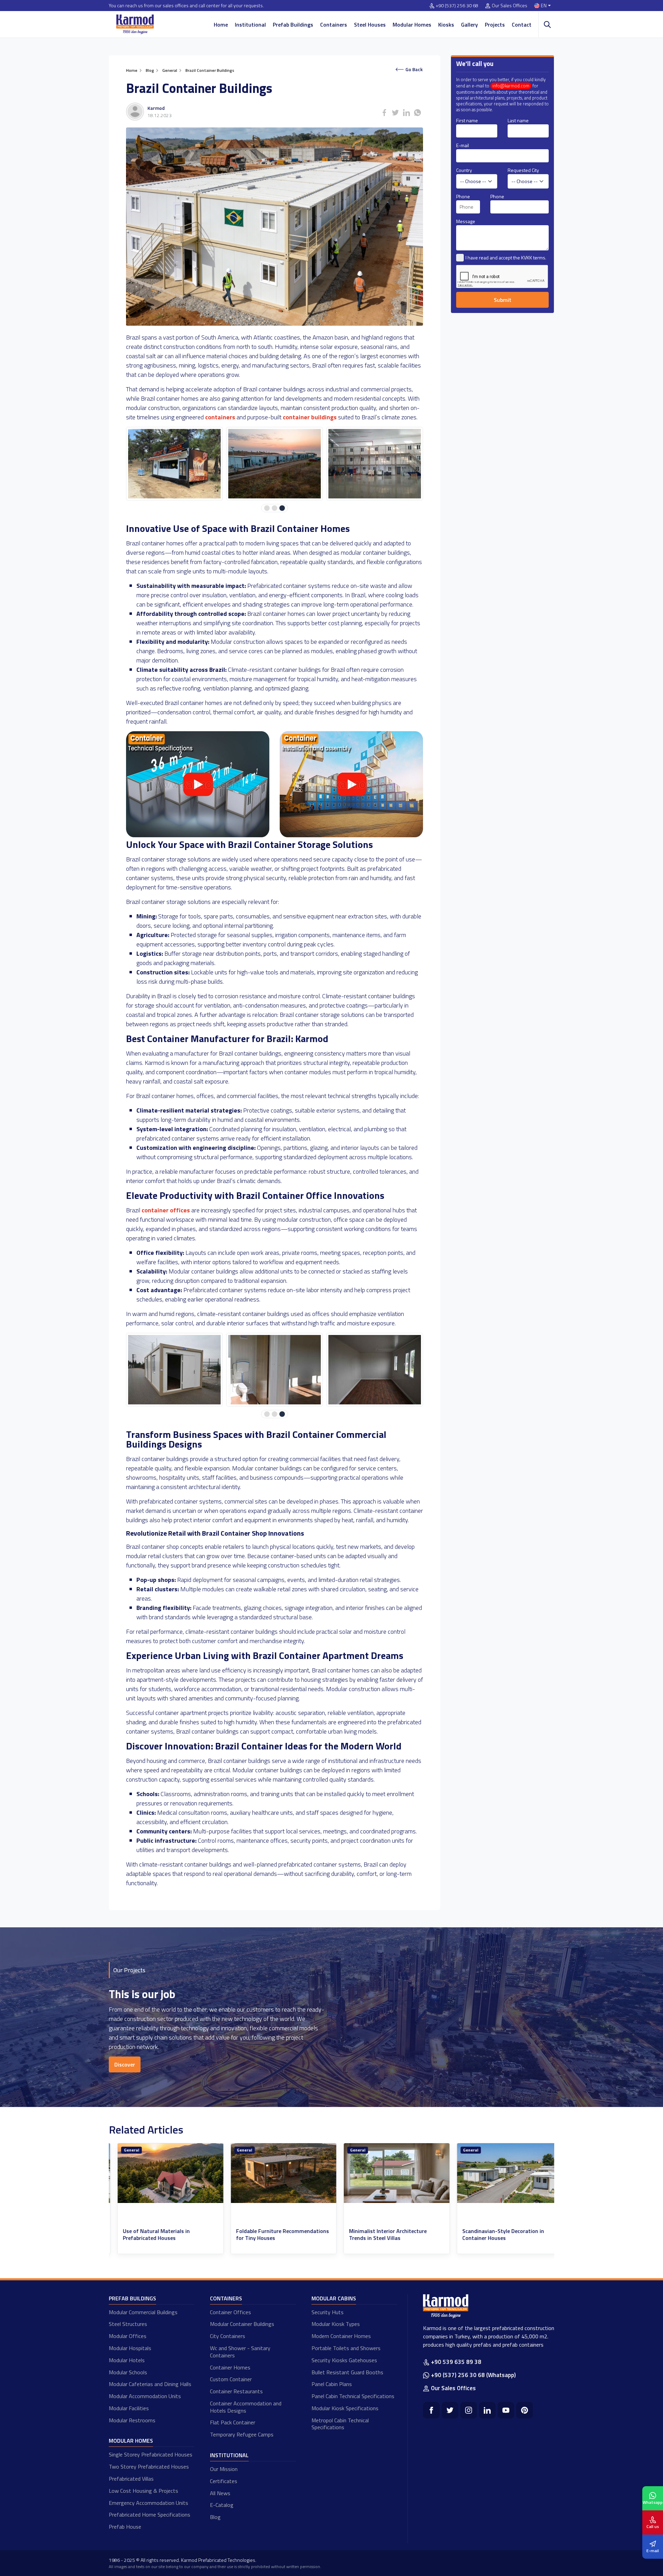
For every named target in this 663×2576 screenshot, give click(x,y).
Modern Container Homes (341, 2336)
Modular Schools (128, 2372)
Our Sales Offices (510, 6)
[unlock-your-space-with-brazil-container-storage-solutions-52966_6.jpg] (275, 1370)
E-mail (463, 145)
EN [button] (544, 6)
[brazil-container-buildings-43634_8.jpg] (375, 464)
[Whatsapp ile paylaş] (417, 113)
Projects (495, 25)
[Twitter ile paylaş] (395, 113)
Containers (334, 25)
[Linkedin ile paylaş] (406, 113)
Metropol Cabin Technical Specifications (340, 2424)
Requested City (523, 170)
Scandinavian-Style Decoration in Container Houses (382, 2235)
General (123, 2150)
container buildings (310, 417)
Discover (125, 2064)
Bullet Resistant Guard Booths (347, 2372)
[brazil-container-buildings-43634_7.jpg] (275, 464)
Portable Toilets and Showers (346, 2348)
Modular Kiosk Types (336, 2324)
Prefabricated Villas (131, 2479)
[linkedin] (487, 2410)
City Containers (228, 2336)
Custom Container (231, 2379)
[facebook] (431, 2410)
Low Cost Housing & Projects (143, 2491)
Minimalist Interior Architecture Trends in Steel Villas (266, 2235)
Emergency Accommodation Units (148, 2503)
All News (220, 2493)
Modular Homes (412, 25)
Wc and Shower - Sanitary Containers (240, 2352)
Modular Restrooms (132, 2420)
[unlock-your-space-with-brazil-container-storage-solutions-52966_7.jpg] (375, 1370)
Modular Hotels (127, 2360)
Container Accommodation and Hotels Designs (246, 2407)
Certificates (224, 2481)
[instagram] (469, 2410)
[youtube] (506, 2410)
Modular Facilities (129, 2408)
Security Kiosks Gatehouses (344, 2360)
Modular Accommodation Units (145, 2396)
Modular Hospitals (130, 2348)
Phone (463, 196)
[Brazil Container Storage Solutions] (351, 835)
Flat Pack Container (233, 2422)
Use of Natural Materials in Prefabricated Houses (487, 2235)
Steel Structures (128, 2324)
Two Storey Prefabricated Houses (149, 2467)
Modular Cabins (334, 2298)
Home (221, 25)
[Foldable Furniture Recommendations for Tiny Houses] (162, 2173)
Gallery (469, 25)
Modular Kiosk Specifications (345, 2408)
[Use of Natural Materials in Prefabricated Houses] (501, 2173)
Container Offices (230, 2312)
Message (466, 221)
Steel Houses (370, 25)
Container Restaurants (236, 2391)
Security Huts (328, 2312)
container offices (166, 1210)
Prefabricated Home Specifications (150, 2515)
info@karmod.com (511, 86)
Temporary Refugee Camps (242, 2434)
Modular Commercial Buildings (143, 2312)
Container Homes (230, 2367)
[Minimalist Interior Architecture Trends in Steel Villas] (275, 2173)
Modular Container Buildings (242, 2324)
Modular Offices (128, 2336)
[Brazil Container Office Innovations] (198, 835)
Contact (522, 25)
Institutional (250, 25)
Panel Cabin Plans (332, 2384)
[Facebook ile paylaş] (384, 113)
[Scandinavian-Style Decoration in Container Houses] (388, 2173)
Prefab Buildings (293, 25)
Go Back (414, 69)
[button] (267, 508)
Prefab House (125, 2527)
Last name (518, 120)
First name (467, 120)
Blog (215, 2517)
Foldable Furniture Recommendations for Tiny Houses (161, 2235)
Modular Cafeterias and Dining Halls (150, 2384)
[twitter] (450, 2410)
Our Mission (224, 2469)
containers (220, 417)
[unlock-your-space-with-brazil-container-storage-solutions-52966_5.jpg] (174, 1370)
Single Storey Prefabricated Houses (151, 2454)
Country (464, 170)
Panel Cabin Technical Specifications (353, 2396)
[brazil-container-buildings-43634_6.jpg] (174, 464)
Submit (503, 300)
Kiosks (446, 25)
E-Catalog (222, 2505)
